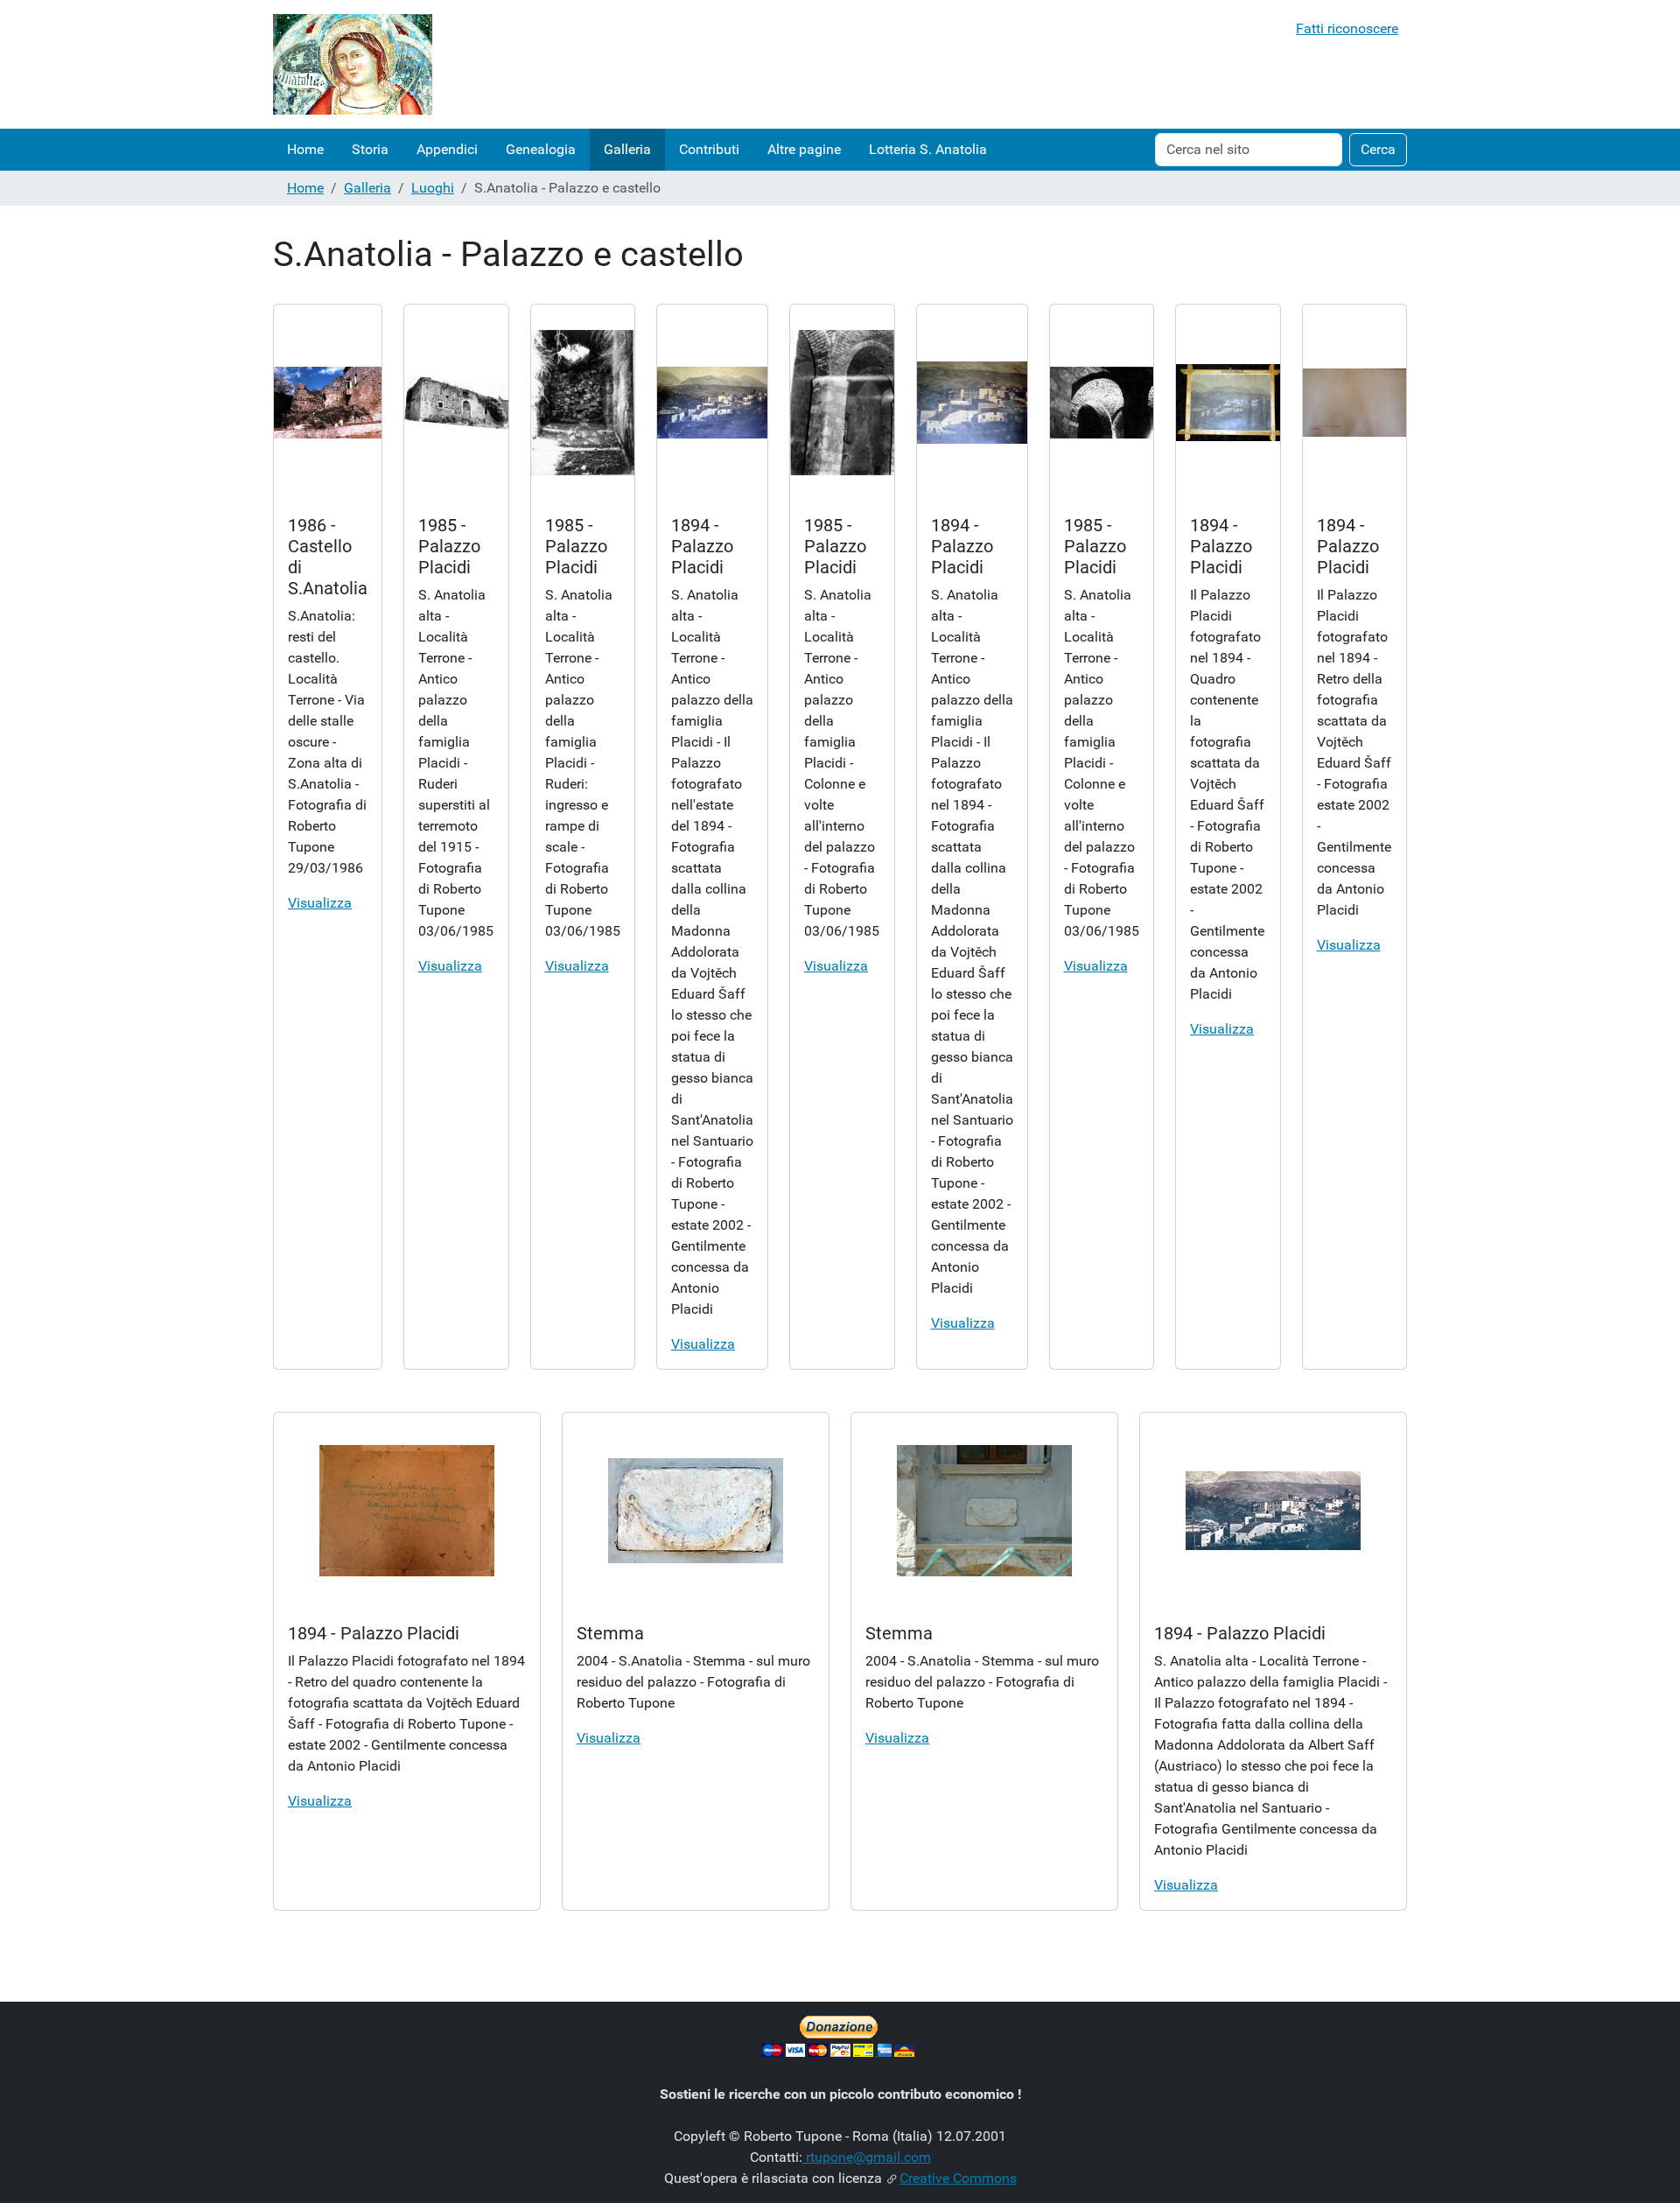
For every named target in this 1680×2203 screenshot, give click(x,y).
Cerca (1378, 149)
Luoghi (433, 188)
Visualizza (320, 903)
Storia (370, 149)
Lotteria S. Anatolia (928, 149)
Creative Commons (958, 2178)
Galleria (627, 149)
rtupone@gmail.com (867, 2157)
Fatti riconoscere (1347, 28)
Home (305, 149)
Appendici (447, 149)
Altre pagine (804, 149)
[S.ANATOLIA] (353, 64)
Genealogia (541, 149)
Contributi (709, 149)
